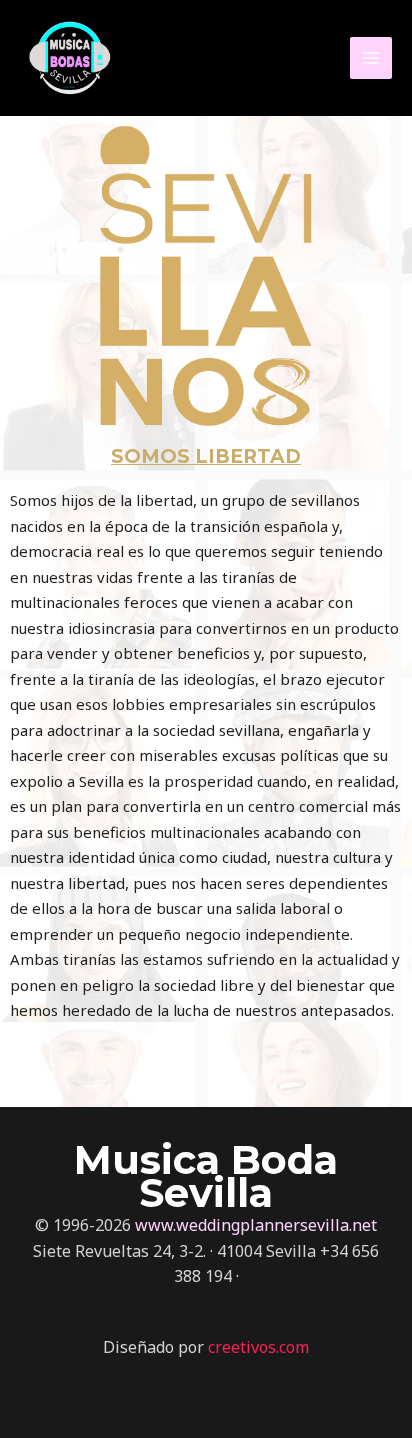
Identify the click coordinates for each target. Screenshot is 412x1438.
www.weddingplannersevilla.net (256, 1225)
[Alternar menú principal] (371, 58)
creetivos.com (258, 1347)
